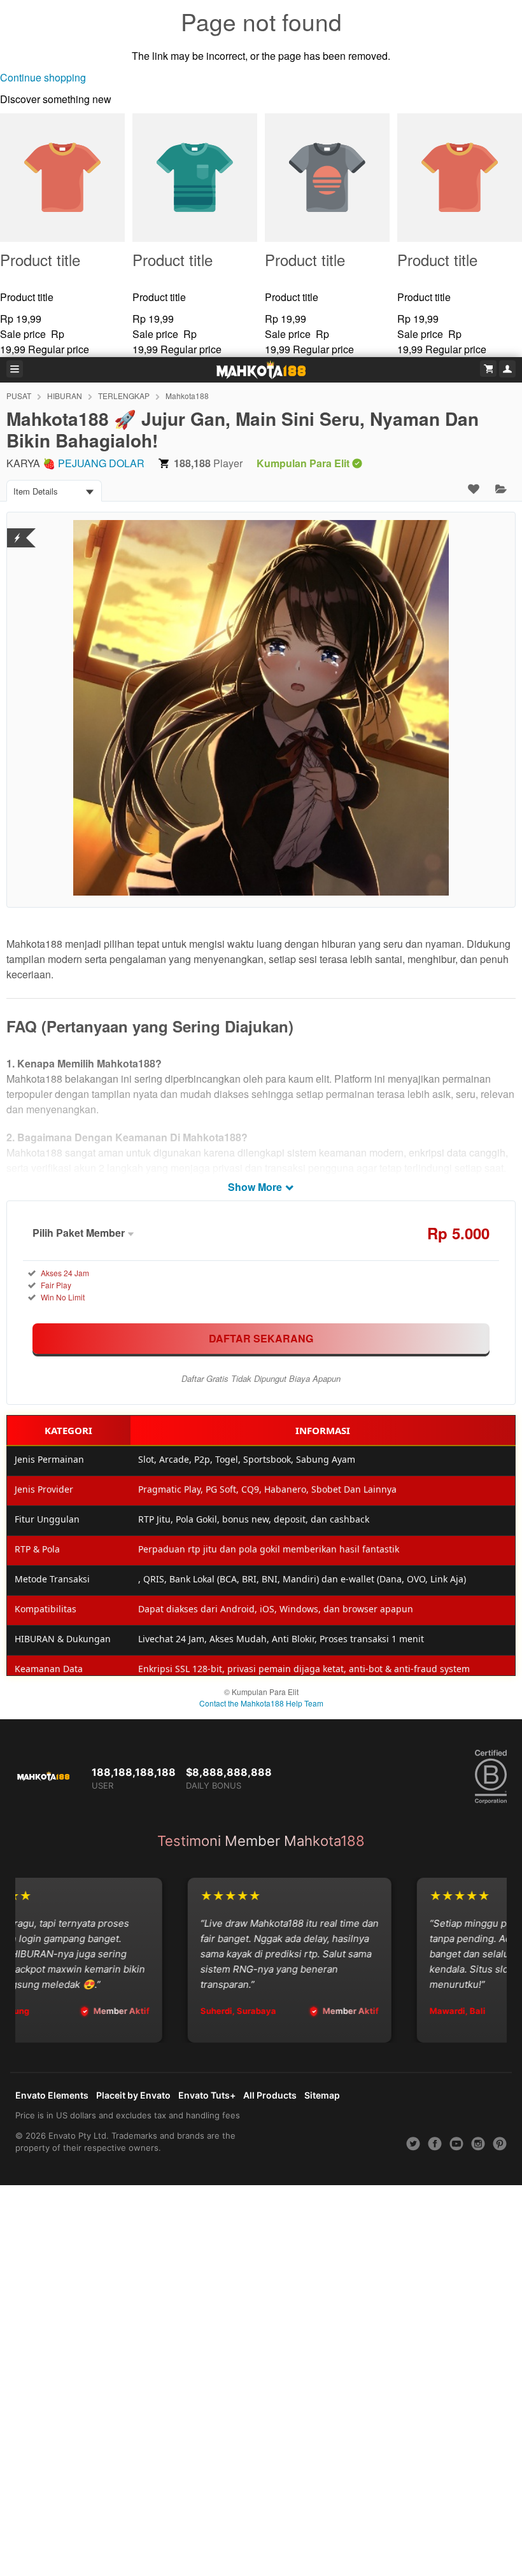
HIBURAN (65, 396)
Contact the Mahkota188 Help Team (261, 1703)
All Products (270, 2095)
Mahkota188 (187, 396)
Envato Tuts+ (207, 2095)
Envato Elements (52, 2095)
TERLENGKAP (124, 396)
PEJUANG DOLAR (101, 463)
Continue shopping (43, 77)
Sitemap (322, 2095)
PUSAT (19, 396)
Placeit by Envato (133, 2095)
